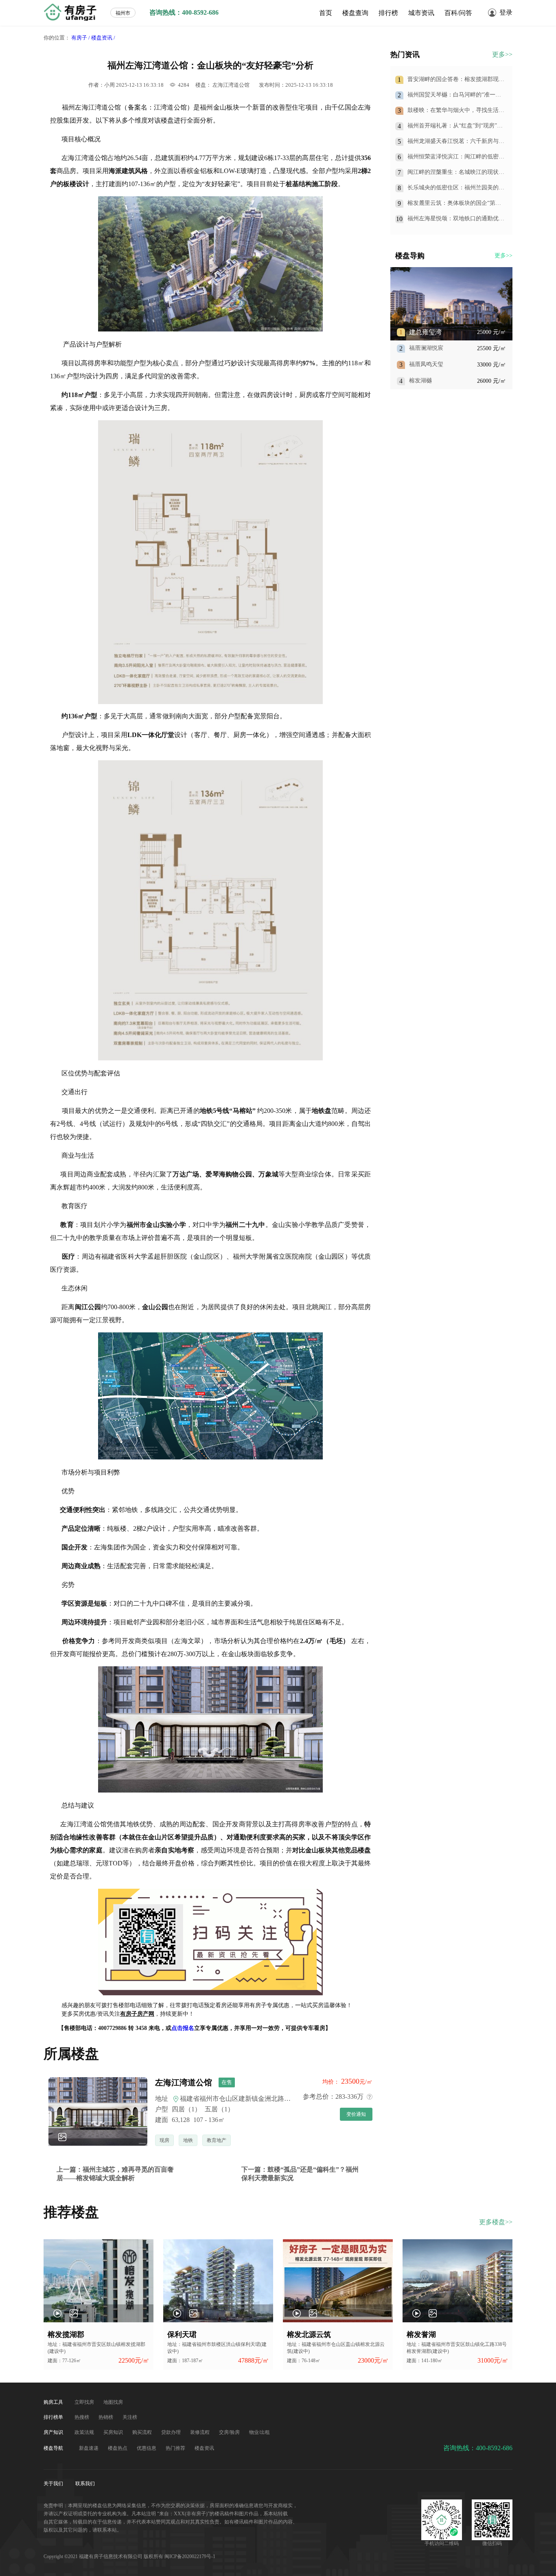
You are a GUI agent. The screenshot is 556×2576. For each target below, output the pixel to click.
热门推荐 (176, 2448)
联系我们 (85, 2484)
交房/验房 (230, 2432)
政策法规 (85, 2432)
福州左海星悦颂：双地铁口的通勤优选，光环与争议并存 (453, 219)
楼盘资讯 (204, 2448)
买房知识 (114, 2432)
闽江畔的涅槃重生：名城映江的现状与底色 (456, 172)
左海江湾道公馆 (231, 85)
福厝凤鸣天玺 (426, 364)
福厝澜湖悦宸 (426, 348)
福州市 (123, 13)
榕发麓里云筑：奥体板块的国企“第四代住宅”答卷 (454, 203)
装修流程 (200, 2432)
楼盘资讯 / (103, 38)
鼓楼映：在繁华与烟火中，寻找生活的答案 (456, 111)
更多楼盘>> (496, 2222)
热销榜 (106, 2417)
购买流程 (143, 2432)
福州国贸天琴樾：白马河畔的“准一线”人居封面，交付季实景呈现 (455, 95)
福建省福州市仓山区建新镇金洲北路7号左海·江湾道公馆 (260, 2099)
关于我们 (54, 2484)
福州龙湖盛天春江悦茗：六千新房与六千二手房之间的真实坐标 (456, 142)
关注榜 (130, 2417)
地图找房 (113, 2402)
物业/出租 (259, 2432)
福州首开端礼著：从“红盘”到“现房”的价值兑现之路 (455, 126)
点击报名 (183, 2028)
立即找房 (85, 2402)
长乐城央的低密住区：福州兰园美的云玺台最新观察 (456, 188)
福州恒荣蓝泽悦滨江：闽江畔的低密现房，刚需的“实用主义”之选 (456, 157)
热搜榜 (82, 2417)
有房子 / (81, 38)
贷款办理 (172, 2432)
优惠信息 (147, 2448)
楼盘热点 (118, 2448)
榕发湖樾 (420, 381)
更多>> (502, 54)
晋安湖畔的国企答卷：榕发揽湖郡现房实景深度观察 (456, 80)
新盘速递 (89, 2448)
